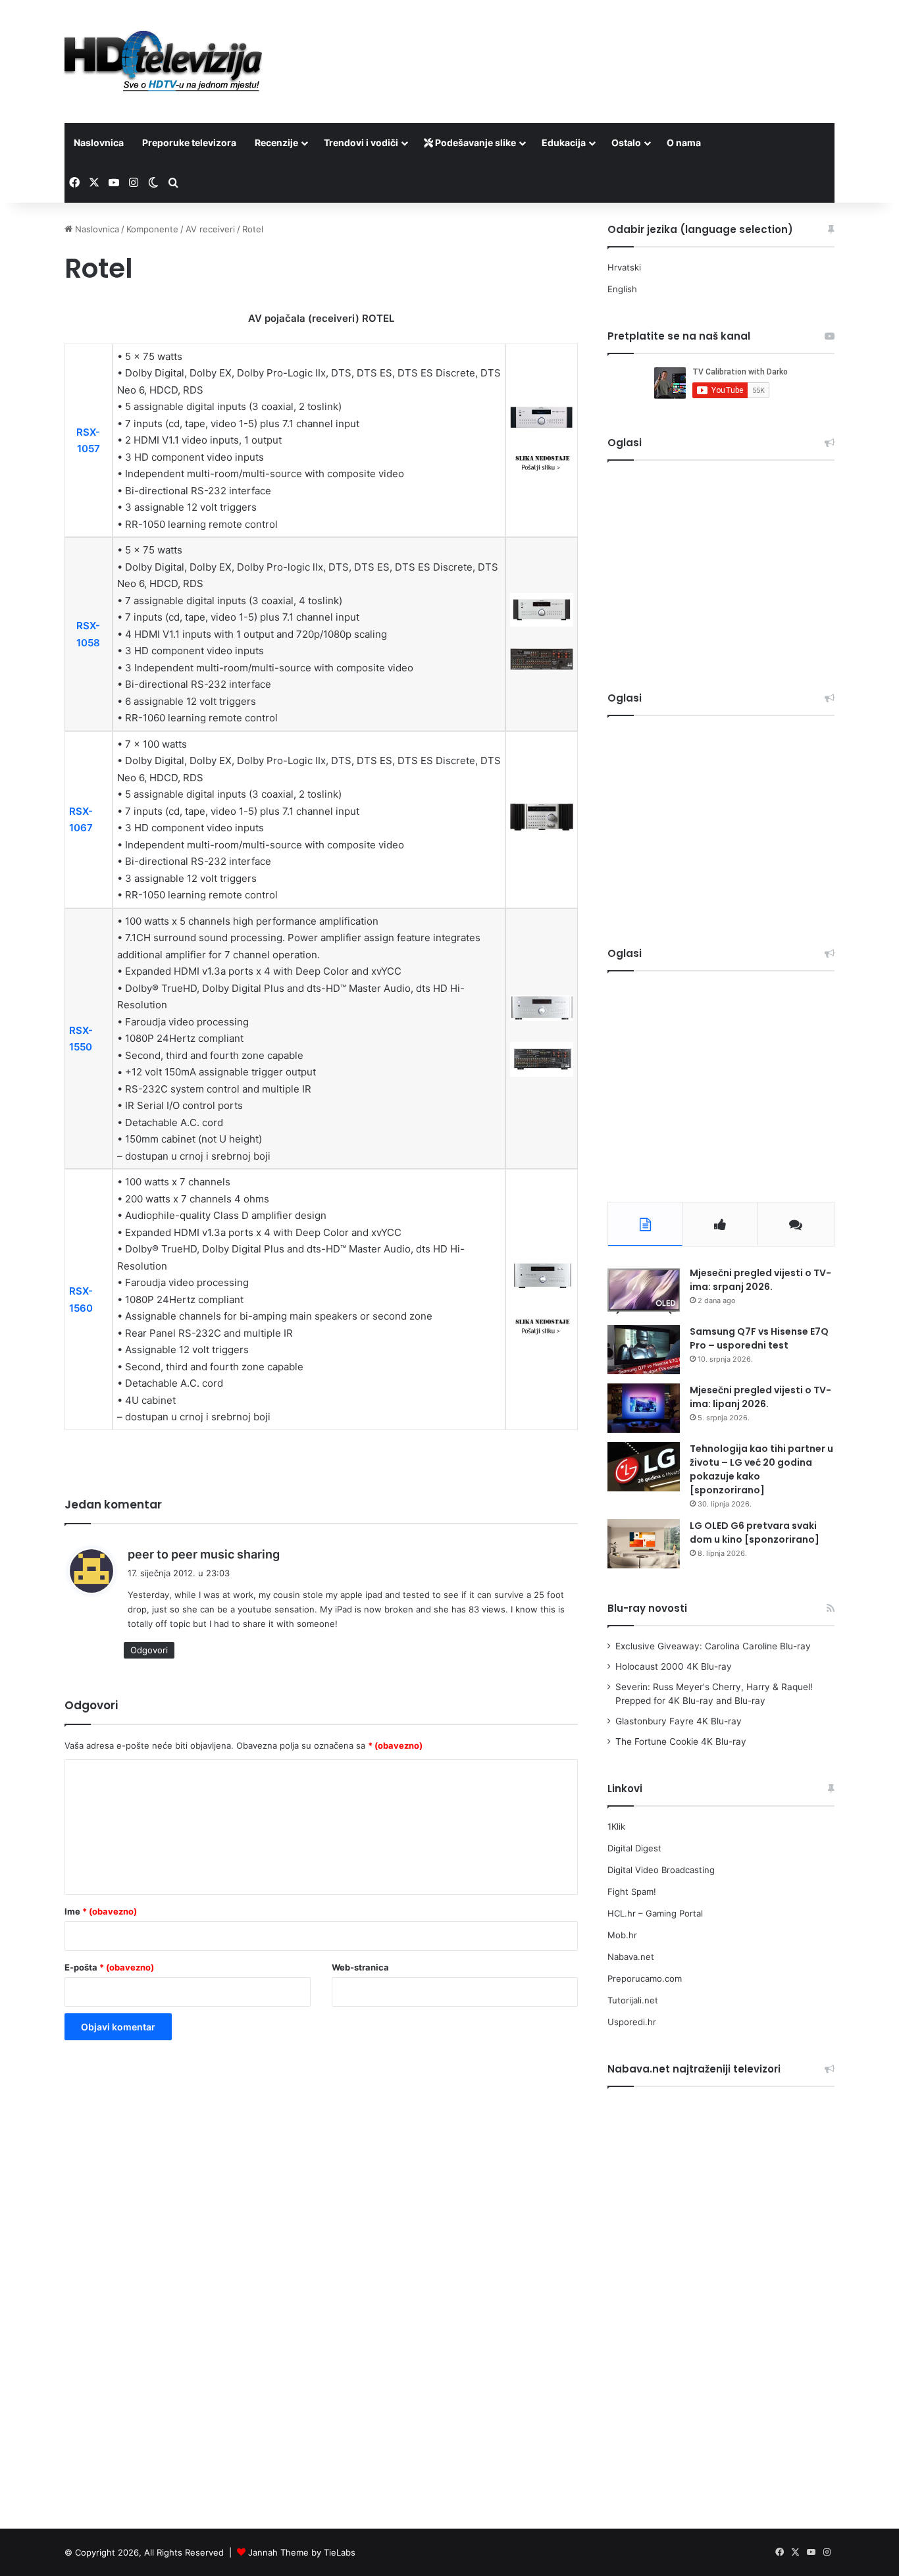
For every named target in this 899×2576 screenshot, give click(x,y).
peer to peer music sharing (204, 1554)
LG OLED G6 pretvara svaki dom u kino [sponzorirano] (755, 1533)
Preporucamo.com (645, 1978)
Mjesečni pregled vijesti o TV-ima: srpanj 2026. (760, 1280)
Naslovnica (99, 142)
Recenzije (276, 142)
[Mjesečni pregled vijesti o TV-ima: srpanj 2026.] (644, 1291)
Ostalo (626, 142)
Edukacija (564, 142)
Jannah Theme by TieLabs (302, 2552)
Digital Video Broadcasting (661, 1870)
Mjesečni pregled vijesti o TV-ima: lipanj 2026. (760, 1397)
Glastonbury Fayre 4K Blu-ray (679, 1721)
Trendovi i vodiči (361, 142)
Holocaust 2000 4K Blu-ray (674, 1666)
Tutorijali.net (633, 2000)
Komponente (152, 229)
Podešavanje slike (475, 142)
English (622, 289)
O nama (684, 142)
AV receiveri (210, 229)
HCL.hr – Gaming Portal (655, 1913)
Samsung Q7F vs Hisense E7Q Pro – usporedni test (759, 1338)
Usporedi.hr (632, 2022)
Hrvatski (624, 267)
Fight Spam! (632, 1892)
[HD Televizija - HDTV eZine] (163, 62)
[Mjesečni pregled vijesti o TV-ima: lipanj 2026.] (644, 1408)
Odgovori (149, 1650)
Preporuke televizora (189, 142)
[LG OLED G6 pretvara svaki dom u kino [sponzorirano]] (644, 1544)
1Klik (616, 1826)
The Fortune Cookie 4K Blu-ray (681, 1741)
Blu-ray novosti (647, 1608)
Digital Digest (634, 1848)
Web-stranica (360, 1967)
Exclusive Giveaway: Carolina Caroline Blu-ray (713, 1646)
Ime (101, 1911)
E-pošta (109, 1967)
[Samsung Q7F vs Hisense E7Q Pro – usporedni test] (644, 1350)
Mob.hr (622, 1935)
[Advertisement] (581, 43)
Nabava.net (631, 1957)
